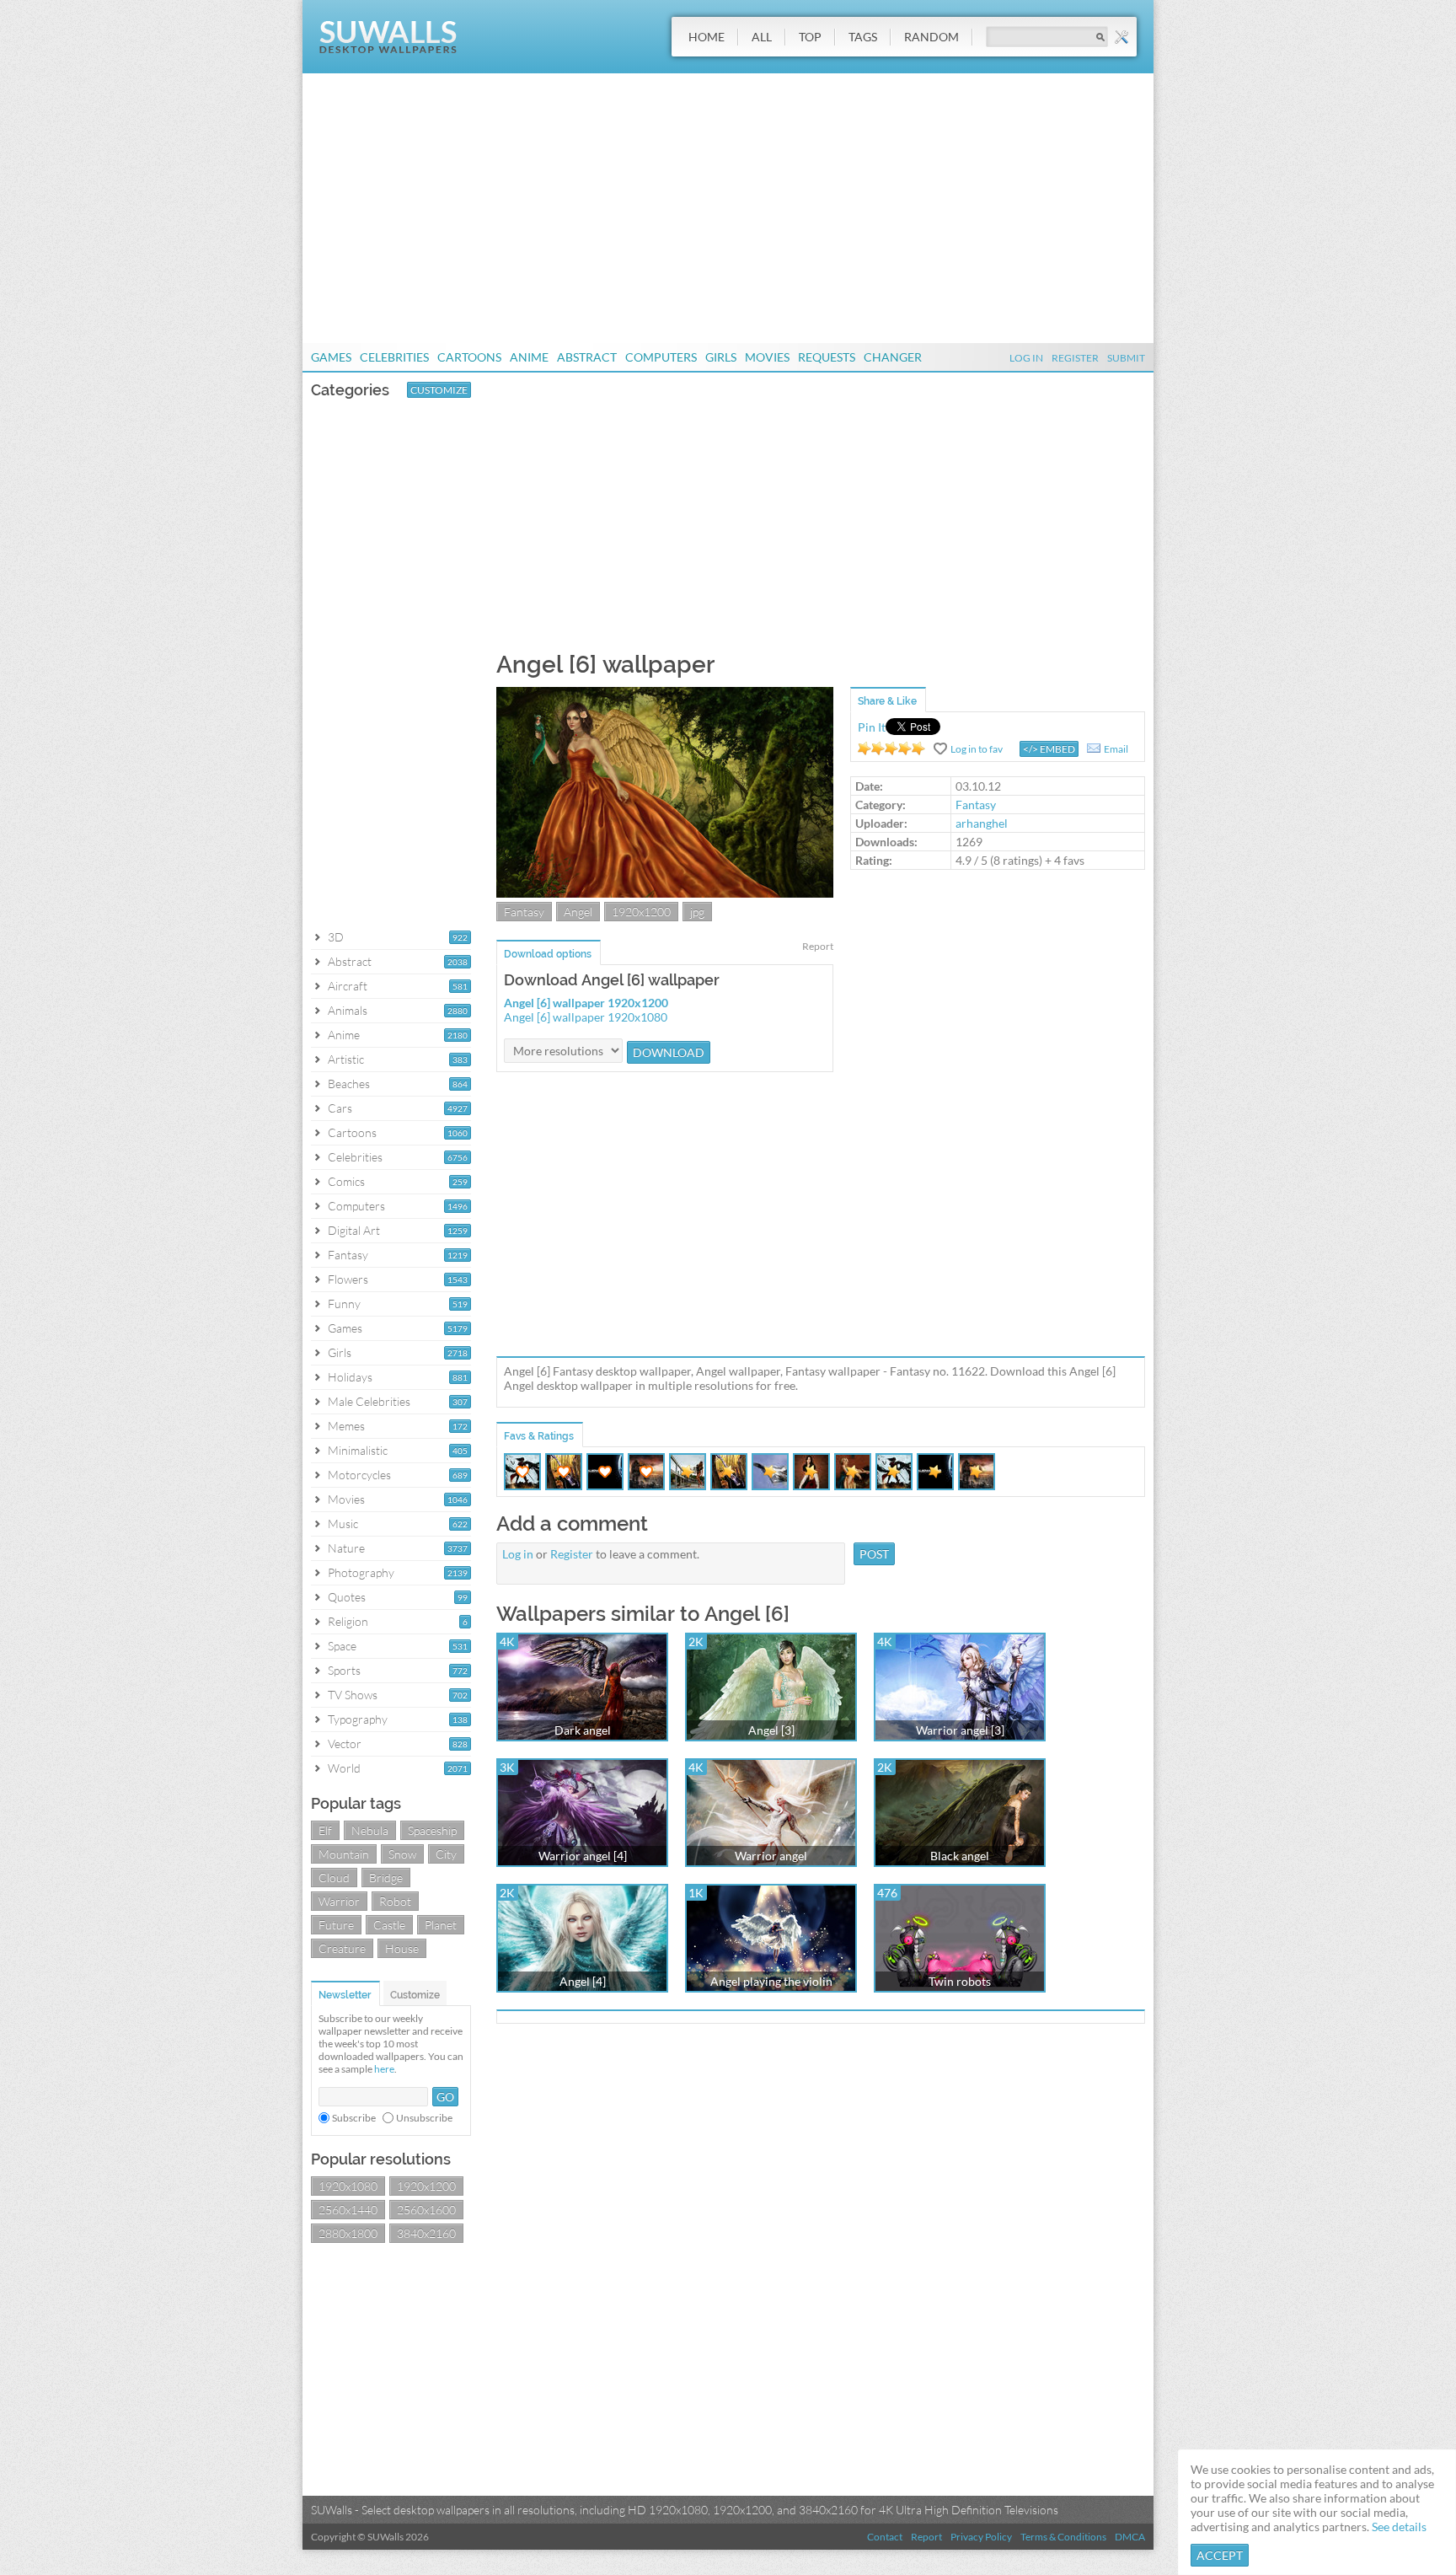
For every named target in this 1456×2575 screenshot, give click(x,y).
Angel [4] (583, 1981)
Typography (358, 1719)
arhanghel (982, 823)
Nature (346, 1548)
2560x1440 (348, 2210)
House (402, 1948)
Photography (361, 1572)
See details (1399, 2527)
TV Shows (353, 1695)
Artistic (346, 1059)
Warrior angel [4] (583, 1856)
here (384, 2069)
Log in (518, 1554)
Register (1075, 358)
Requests (827, 357)
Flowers (348, 1279)
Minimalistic (358, 1450)
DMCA (1130, 2537)
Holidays (350, 1377)
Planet (441, 1925)
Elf (325, 1830)
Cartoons (469, 357)
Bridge (386, 1878)
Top (810, 37)
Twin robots (960, 1981)
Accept (1220, 2555)
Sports (344, 1670)
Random (931, 37)
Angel (578, 912)
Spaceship (432, 1830)
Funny (344, 1304)
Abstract (587, 357)
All (762, 37)
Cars (340, 1108)
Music (343, 1524)
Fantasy (348, 1255)
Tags (863, 37)
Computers (661, 357)
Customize (439, 390)
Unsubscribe (424, 2118)
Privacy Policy (981, 2537)
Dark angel (583, 1730)
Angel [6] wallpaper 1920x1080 (586, 1017)
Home (707, 37)
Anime (529, 357)
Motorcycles (359, 1475)
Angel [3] (771, 1730)
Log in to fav (977, 749)
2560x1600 (426, 2210)
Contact (885, 2537)
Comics (346, 1181)
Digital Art (354, 1230)
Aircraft (348, 986)
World (344, 1768)
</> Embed (1049, 749)
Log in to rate (891, 748)
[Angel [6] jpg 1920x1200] (665, 893)
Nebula (370, 1830)
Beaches (349, 1084)
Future (336, 1925)
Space (342, 1646)
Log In (1026, 358)
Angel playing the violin (771, 1981)
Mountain (344, 1854)
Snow (402, 1854)
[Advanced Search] (1121, 37)
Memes (346, 1426)
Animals (348, 1010)
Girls (721, 357)
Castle (389, 1925)
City (446, 1854)
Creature (342, 1948)
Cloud (334, 1878)
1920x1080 (348, 2186)
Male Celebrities (369, 1401)
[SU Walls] (388, 49)
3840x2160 (426, 2233)
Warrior (339, 1901)
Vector (345, 1743)
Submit (1126, 358)
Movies (767, 357)
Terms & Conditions (1063, 2537)
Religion (348, 1621)
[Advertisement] (728, 208)
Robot (395, 1901)
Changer (893, 357)
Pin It (872, 727)
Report (818, 946)
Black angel (960, 1856)
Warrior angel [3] (960, 1730)
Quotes (347, 1597)
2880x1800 (348, 2233)
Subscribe (354, 2118)
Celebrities (394, 357)
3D (336, 937)
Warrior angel (771, 1856)
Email (1116, 749)
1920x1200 (426, 2186)
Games (331, 357)
